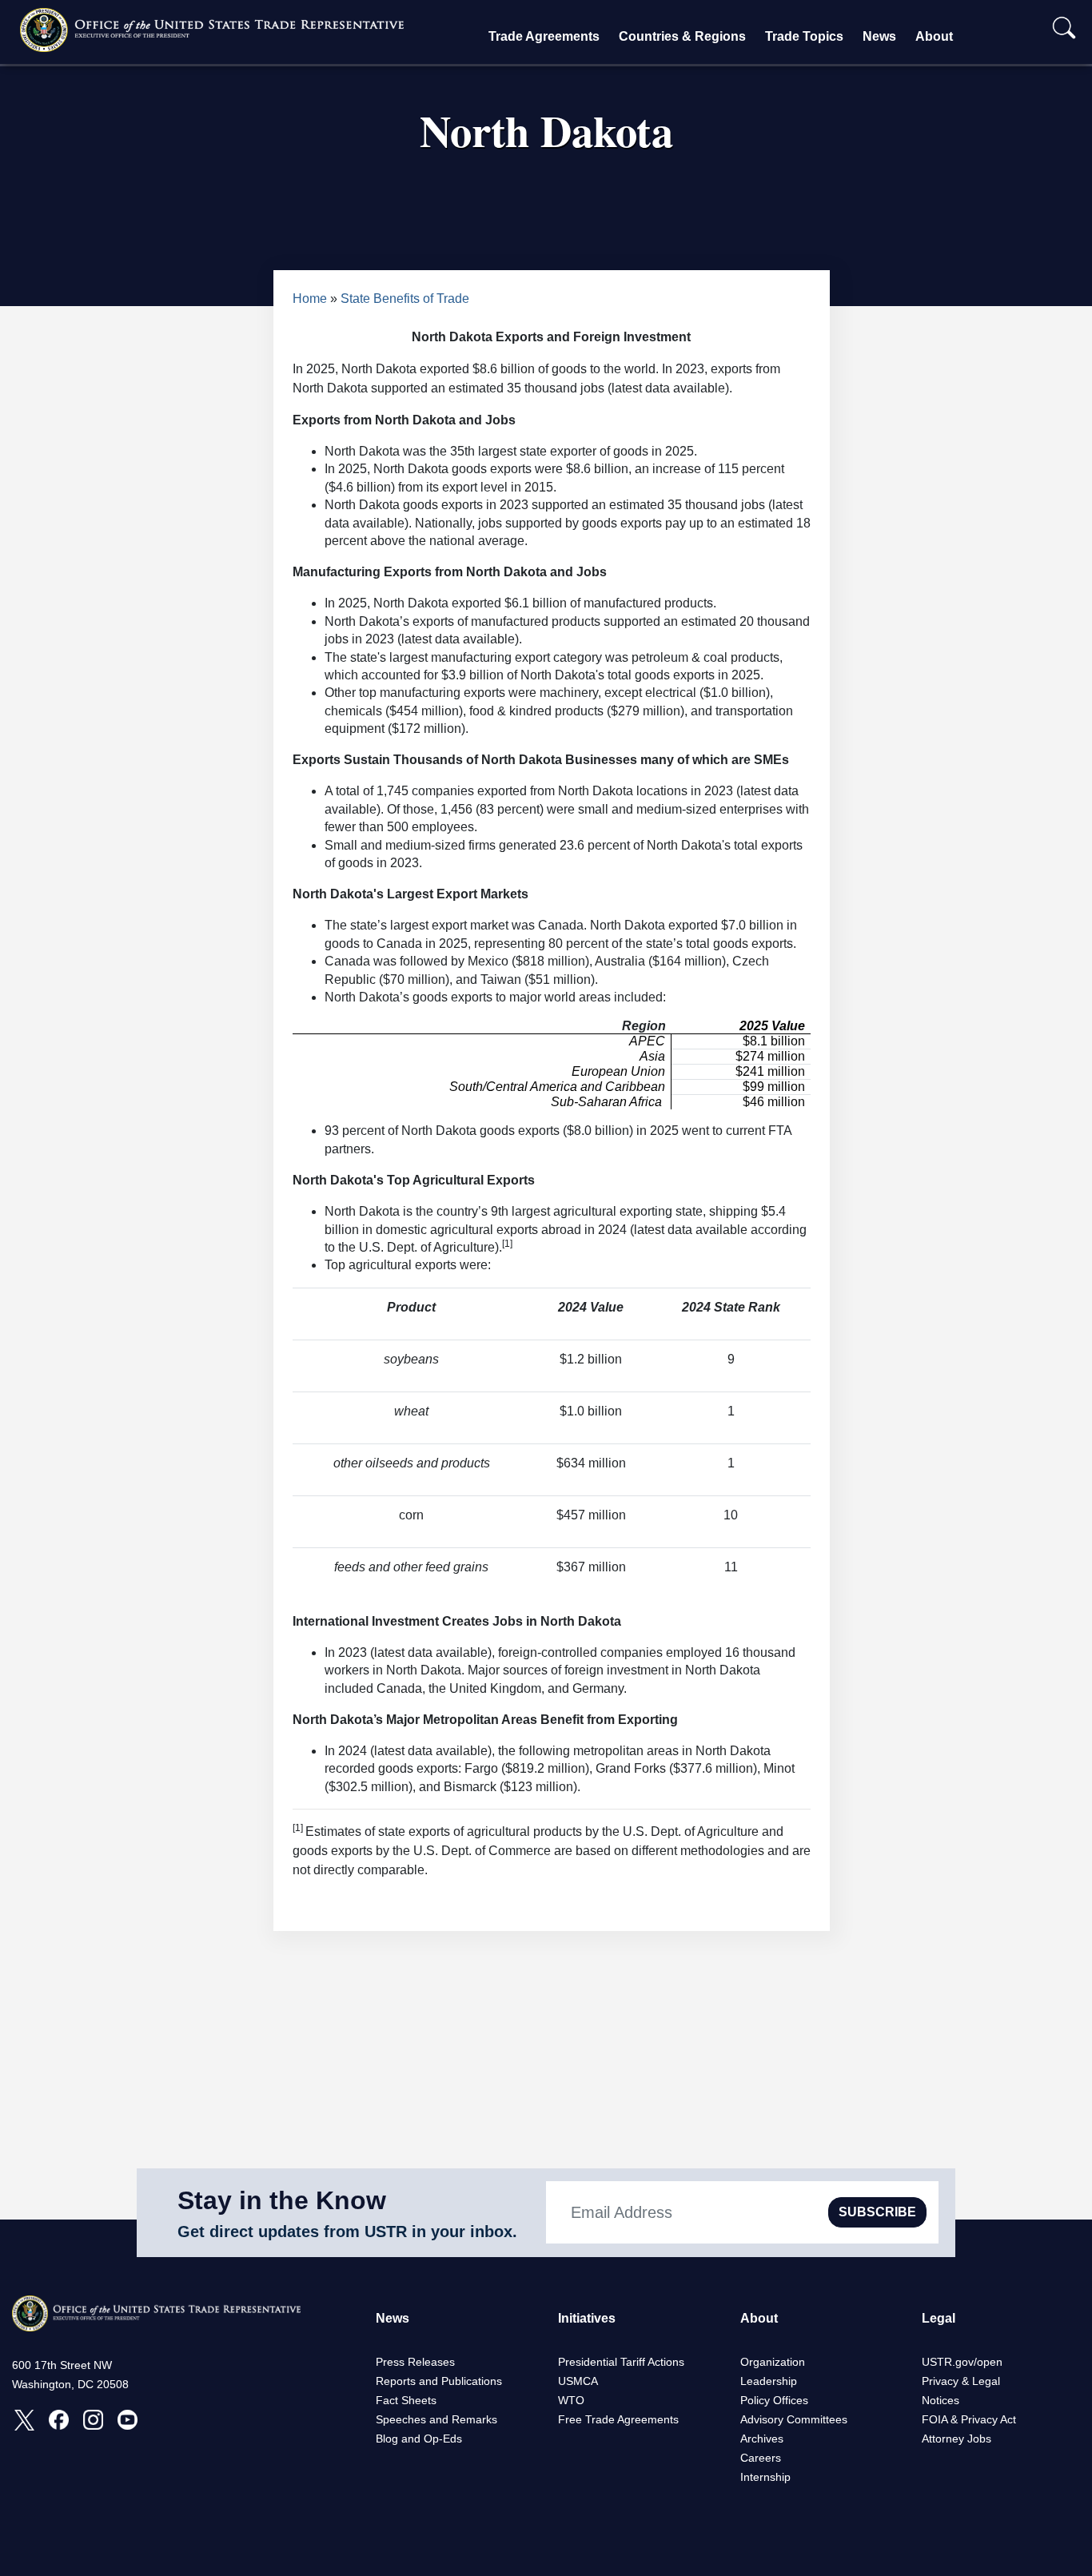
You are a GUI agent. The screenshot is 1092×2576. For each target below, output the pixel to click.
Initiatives (587, 2318)
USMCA (578, 2381)
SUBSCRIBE (877, 2212)
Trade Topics (804, 36)
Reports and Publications (439, 2381)
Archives (762, 2439)
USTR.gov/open (962, 2362)
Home (310, 299)
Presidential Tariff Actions (621, 2362)
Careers (761, 2458)
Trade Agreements (544, 36)
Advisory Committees (794, 2419)
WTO (571, 2400)
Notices (941, 2400)
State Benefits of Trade (405, 299)
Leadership (769, 2381)
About (934, 36)
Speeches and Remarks (436, 2419)
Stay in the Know (282, 2200)
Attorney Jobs (956, 2439)
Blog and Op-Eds (419, 2439)
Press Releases (415, 2362)
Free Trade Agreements (618, 2419)
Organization (773, 2362)
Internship (765, 2477)
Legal (939, 2318)
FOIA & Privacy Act (969, 2419)
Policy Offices (774, 2400)
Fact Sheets (406, 2400)
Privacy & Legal (961, 2381)
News (879, 36)
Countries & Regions (682, 36)
